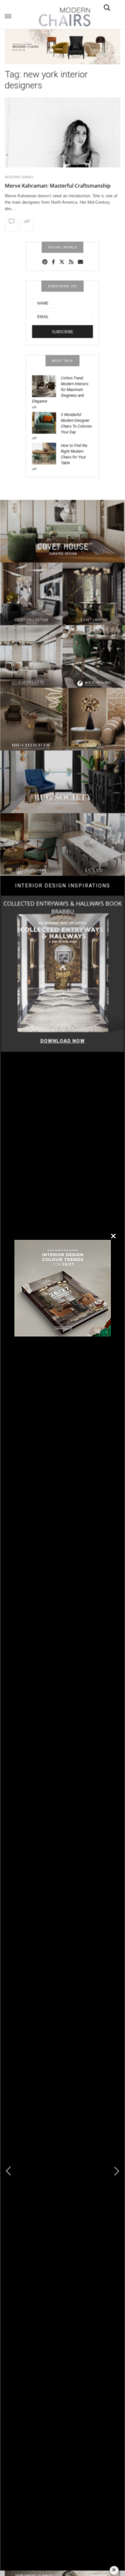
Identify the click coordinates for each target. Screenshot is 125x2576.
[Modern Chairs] (63, 17)
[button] (117, 2171)
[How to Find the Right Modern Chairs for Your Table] (46, 453)
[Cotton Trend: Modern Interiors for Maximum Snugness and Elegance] (46, 386)
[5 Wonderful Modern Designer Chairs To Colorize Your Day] (46, 422)
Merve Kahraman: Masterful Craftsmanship (58, 186)
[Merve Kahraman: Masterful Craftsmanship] (63, 142)
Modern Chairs (19, 177)
